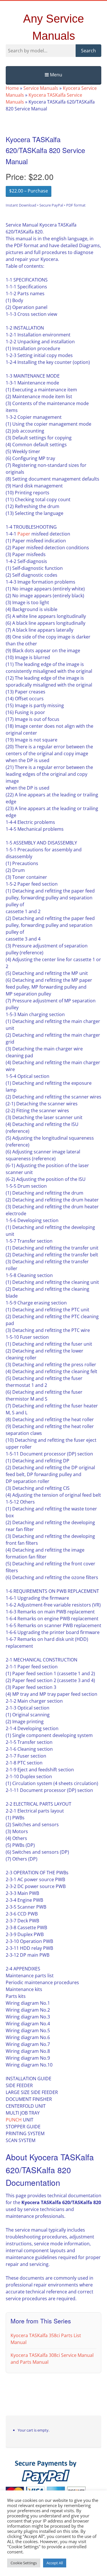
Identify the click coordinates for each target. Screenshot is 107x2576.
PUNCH (14, 2120)
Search (88, 51)
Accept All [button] (55, 2563)
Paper (24, 534)
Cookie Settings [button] (24, 2563)
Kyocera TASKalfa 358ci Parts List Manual (46, 2339)
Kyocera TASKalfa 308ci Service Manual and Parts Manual (52, 2359)
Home (12, 88)
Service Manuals (41, 88)
